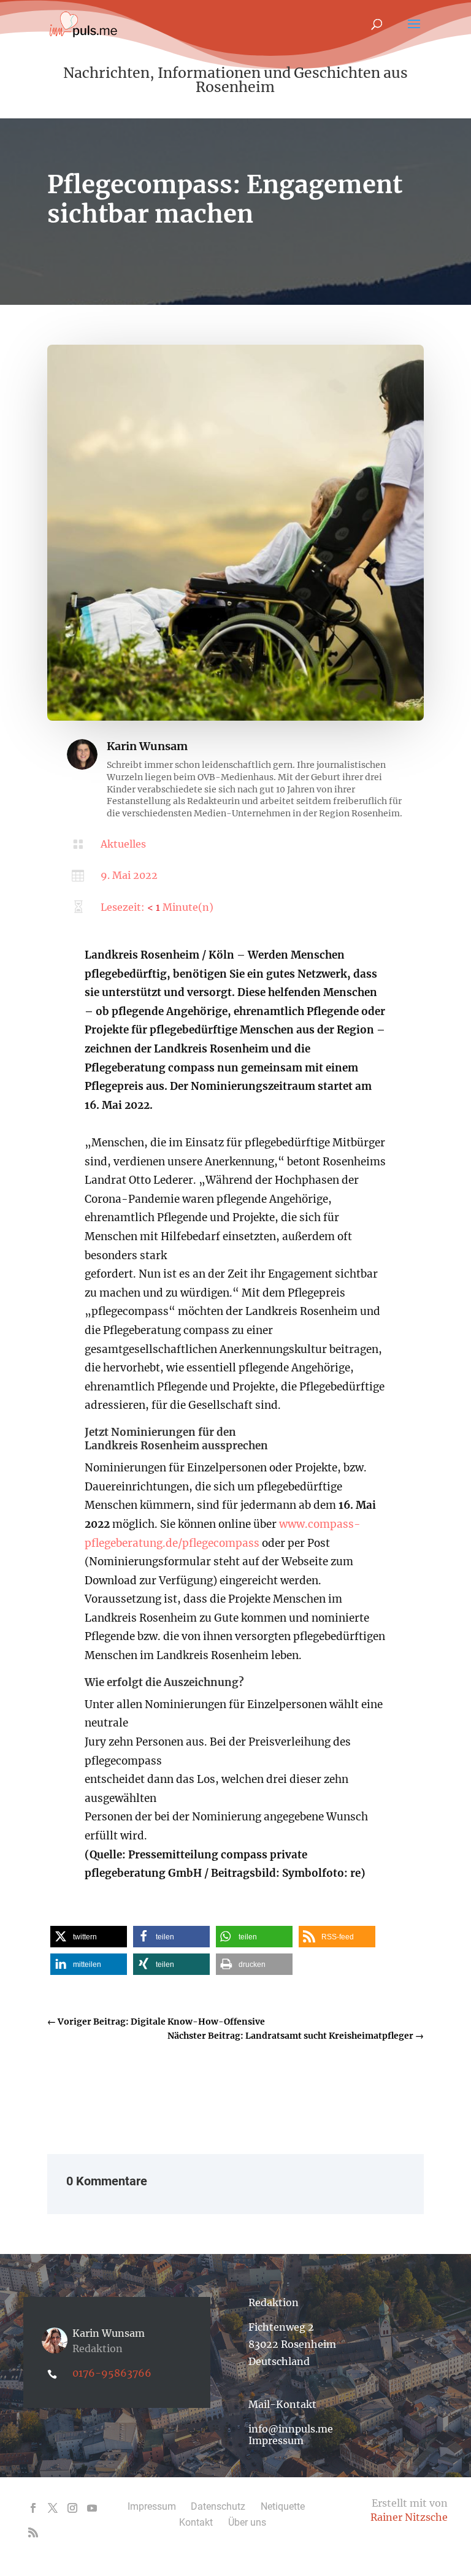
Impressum (276, 2440)
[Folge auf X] (53, 2508)
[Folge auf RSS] (33, 2532)
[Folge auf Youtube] (92, 2508)
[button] (89, 1937)
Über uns (247, 2522)
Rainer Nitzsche (409, 2517)
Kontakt (196, 2522)
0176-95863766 (112, 2373)
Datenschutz (218, 2506)
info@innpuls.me (291, 2429)
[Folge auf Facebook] (33, 2508)
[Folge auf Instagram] (72, 2508)
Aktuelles (123, 844)
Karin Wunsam (147, 746)
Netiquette (283, 2506)
